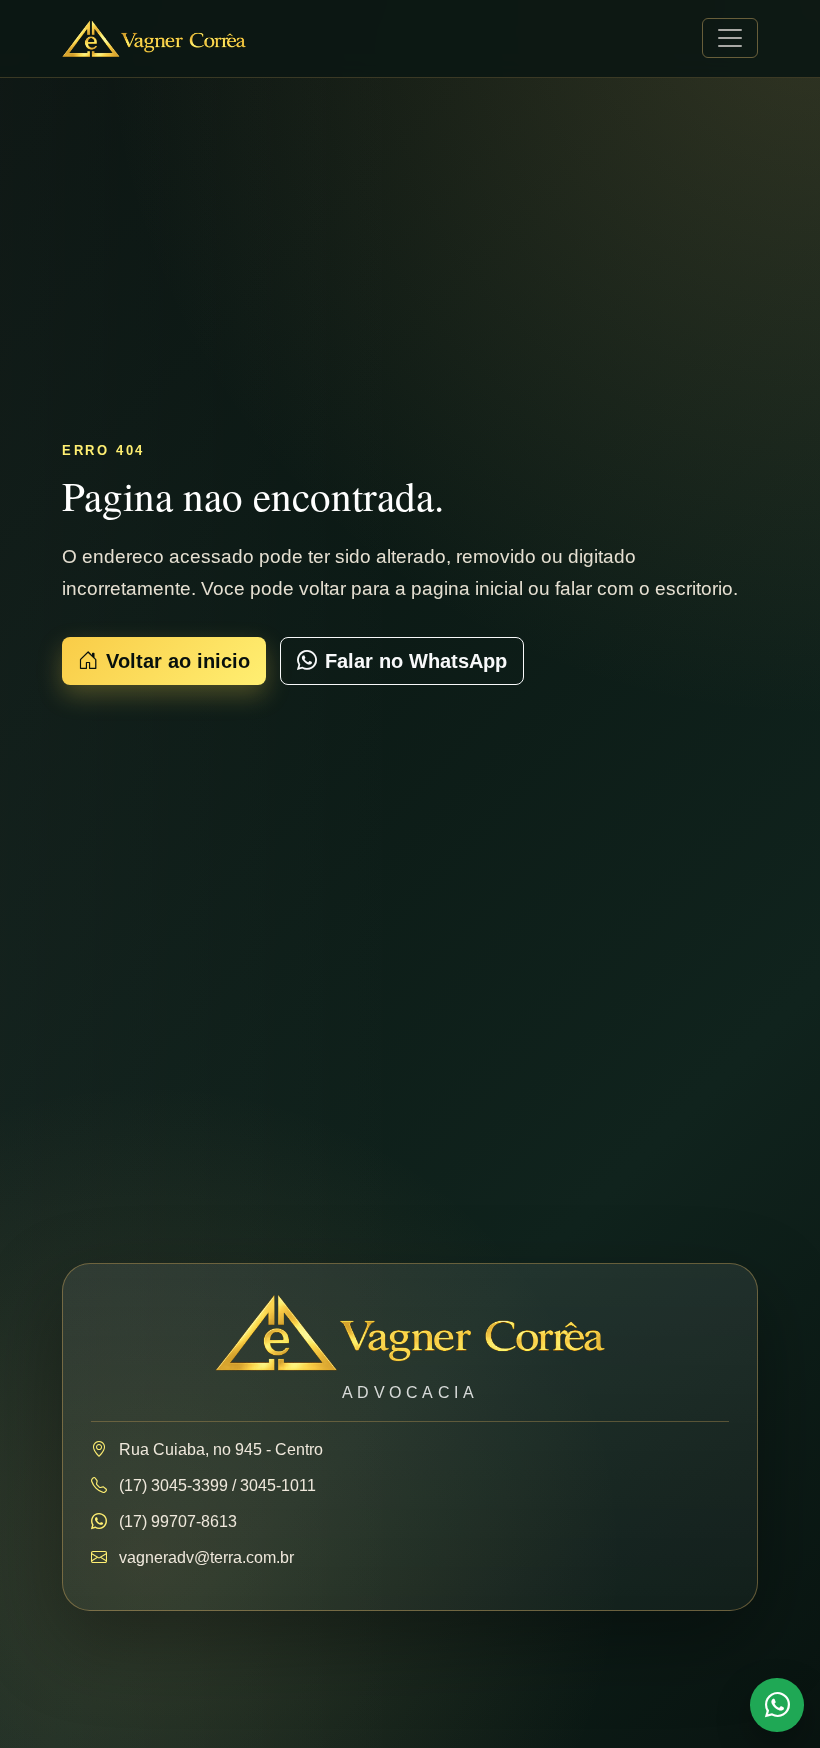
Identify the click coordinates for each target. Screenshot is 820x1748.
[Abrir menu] (730, 38)
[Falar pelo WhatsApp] (777, 1705)
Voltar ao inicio (178, 661)
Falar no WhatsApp (416, 661)
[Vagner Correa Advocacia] (154, 38)
